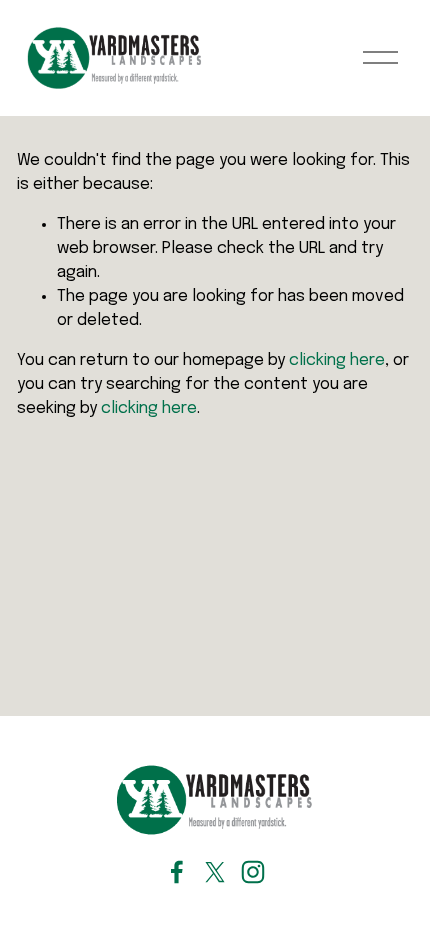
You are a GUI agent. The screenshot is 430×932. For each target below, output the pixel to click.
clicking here (337, 360)
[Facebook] (177, 872)
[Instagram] (253, 872)
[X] (215, 872)
